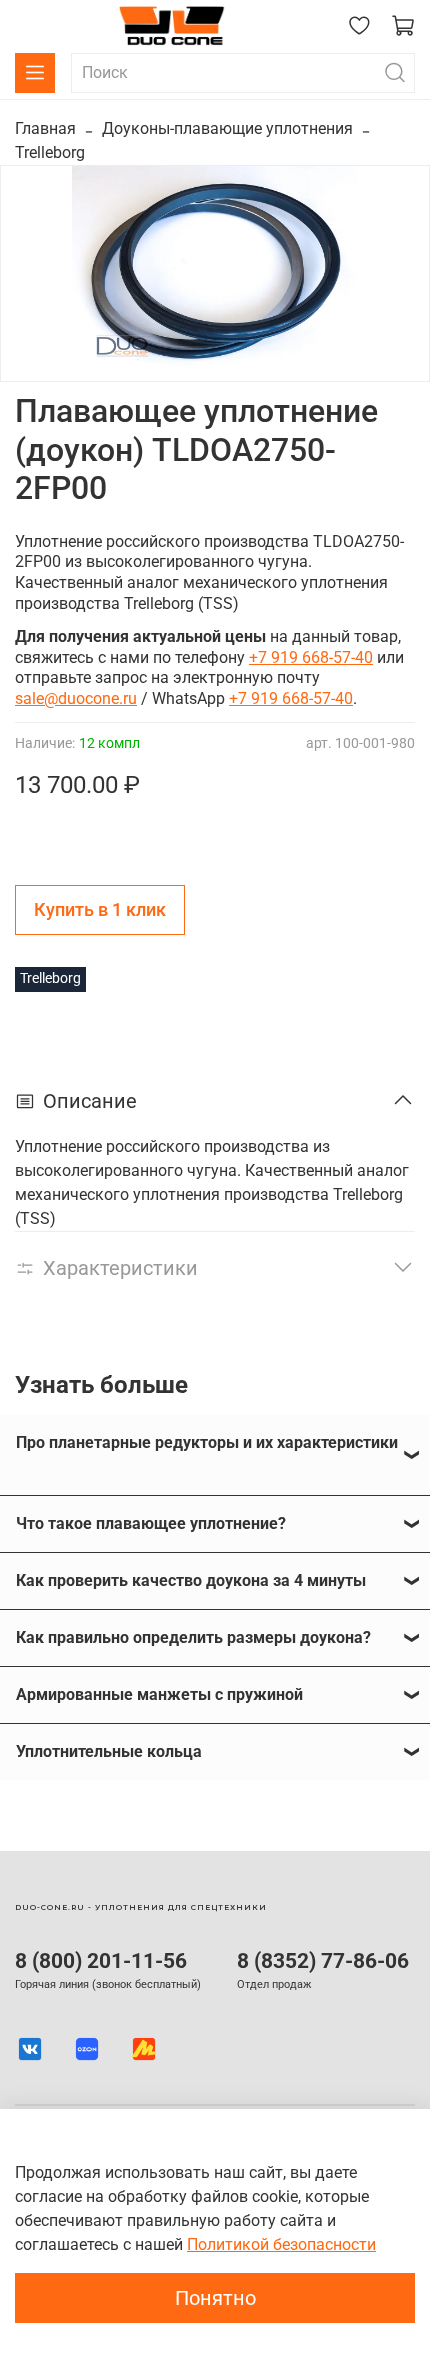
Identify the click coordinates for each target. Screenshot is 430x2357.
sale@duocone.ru (76, 698)
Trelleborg (50, 152)
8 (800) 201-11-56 (101, 1961)
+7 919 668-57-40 (311, 657)
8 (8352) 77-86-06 (323, 1961)
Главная (45, 128)
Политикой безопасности (281, 2244)
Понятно (215, 2298)
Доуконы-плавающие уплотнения (227, 128)
